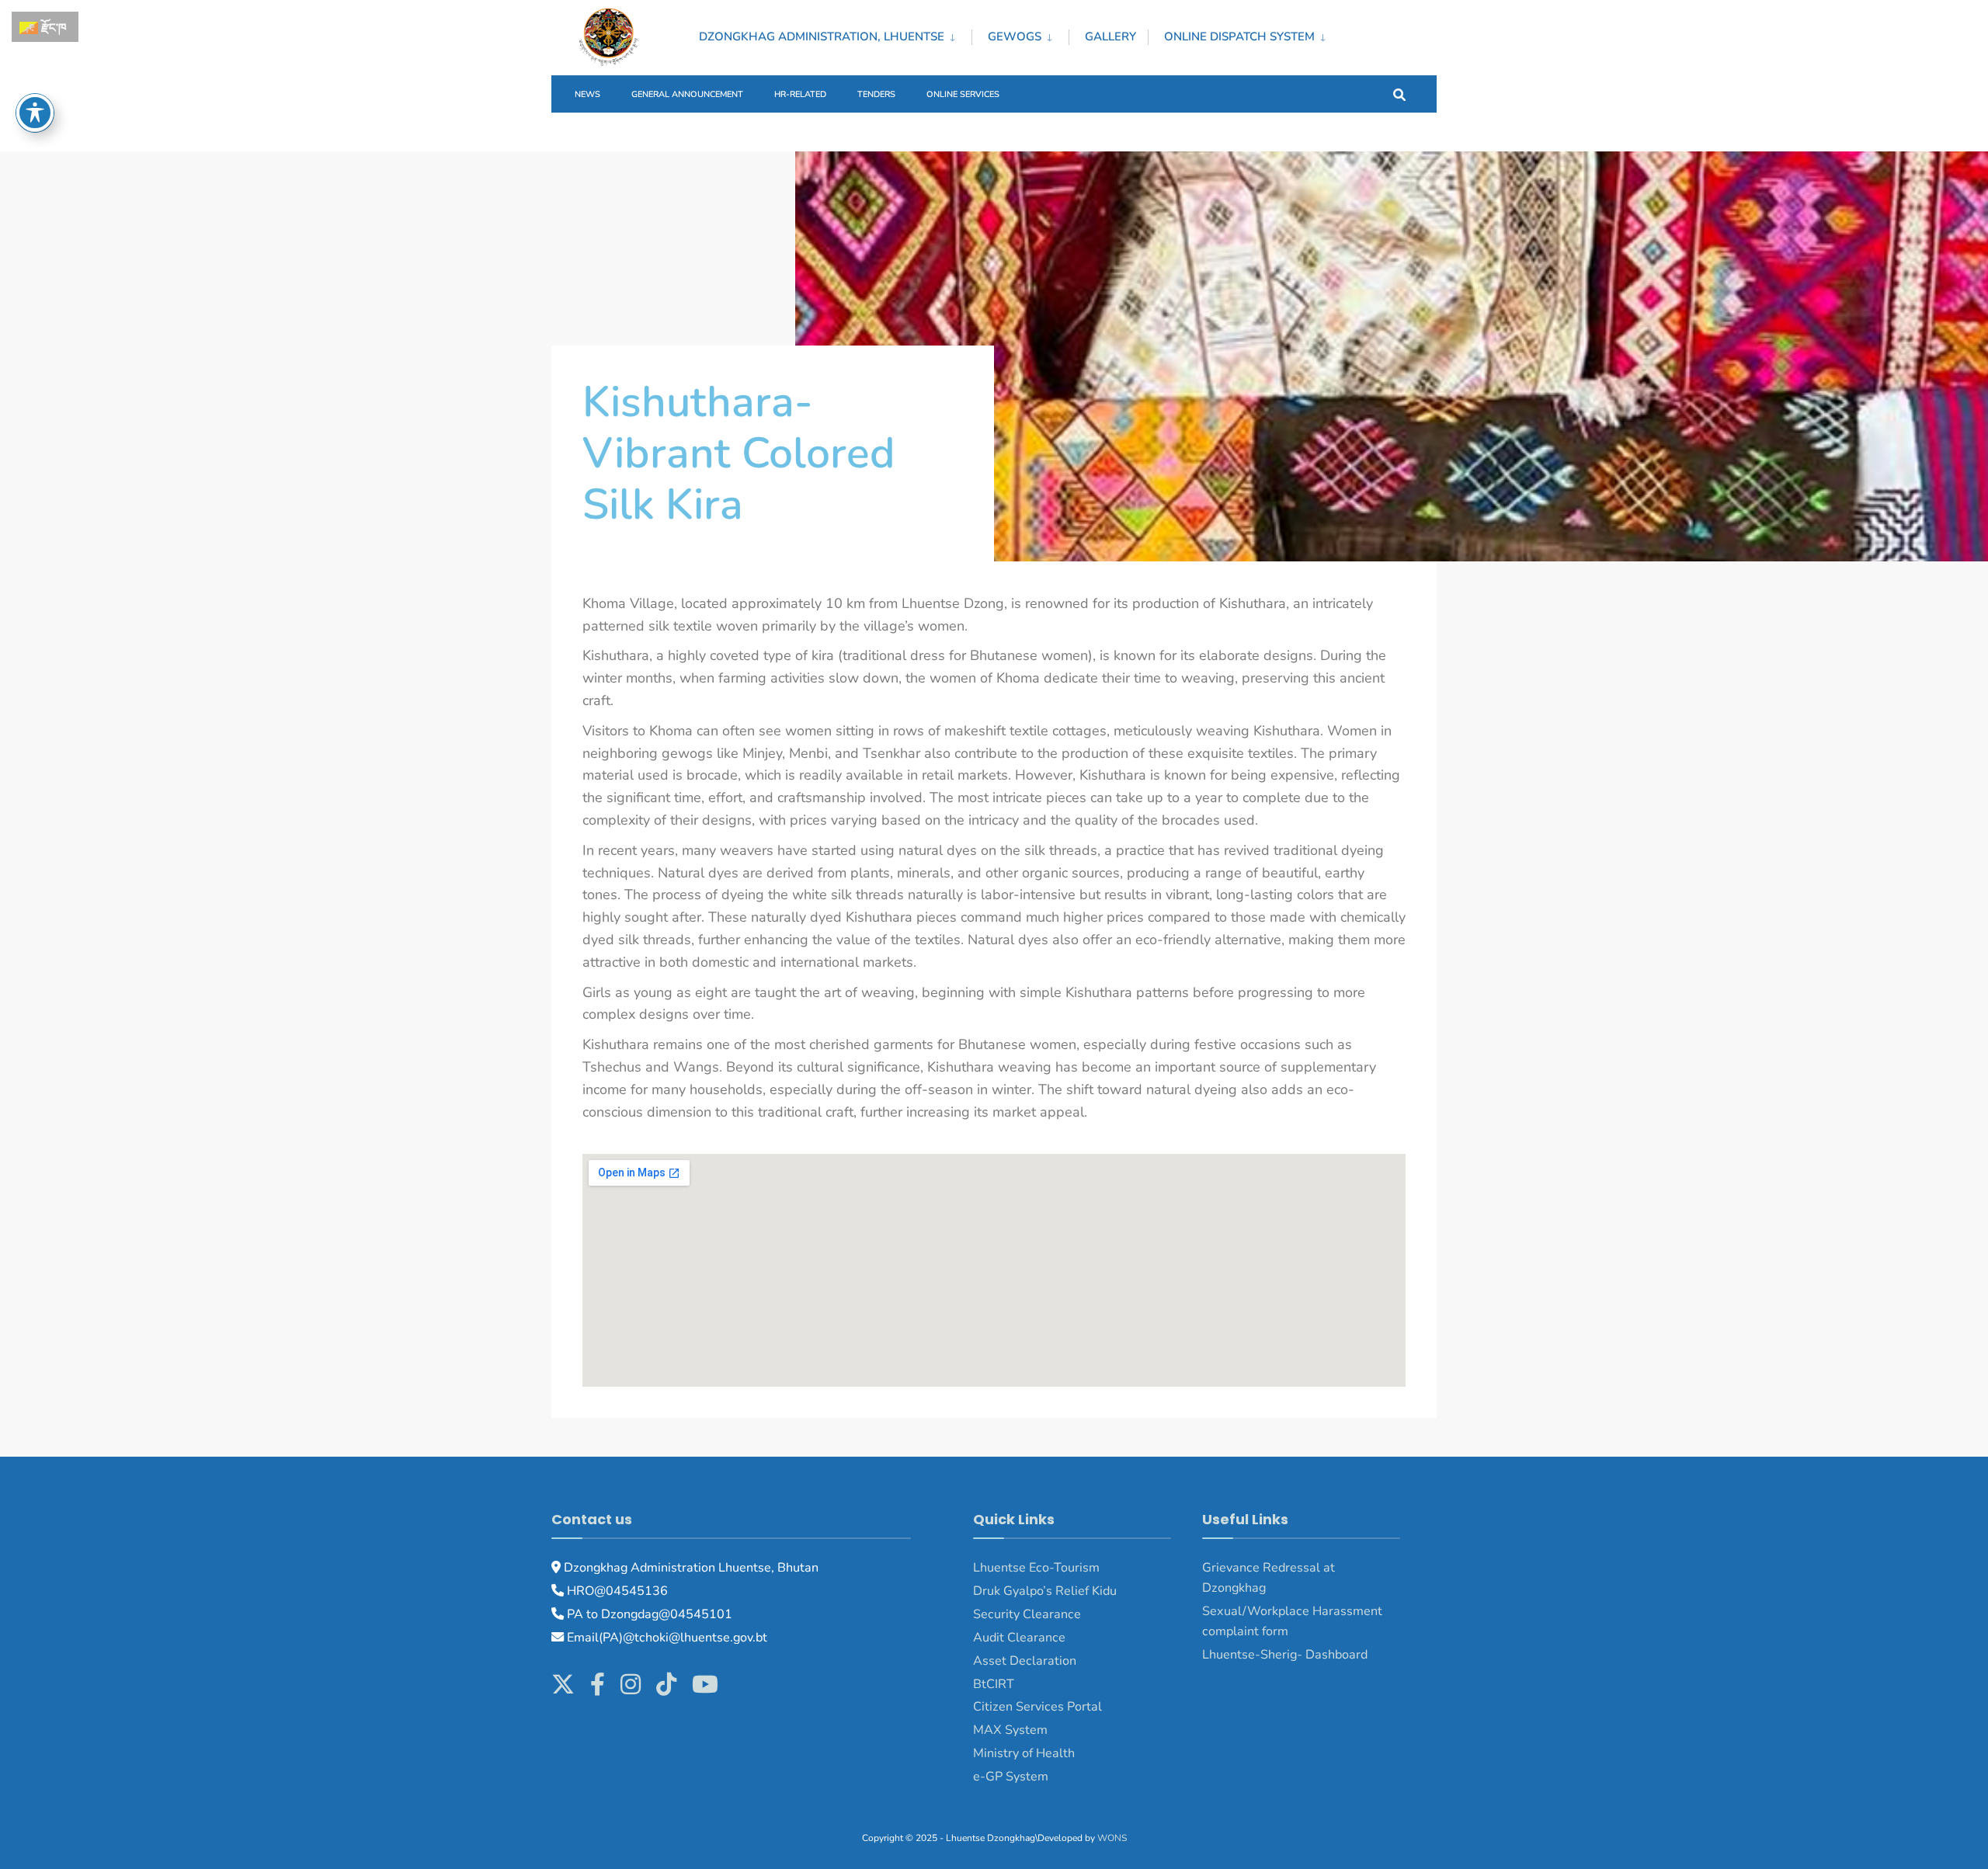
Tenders (876, 94)
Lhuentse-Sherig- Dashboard (1285, 1655)
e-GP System (1011, 1777)
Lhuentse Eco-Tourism (1036, 1568)
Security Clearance (1027, 1614)
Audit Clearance (1019, 1638)
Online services (963, 94)
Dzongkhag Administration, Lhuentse (822, 36)
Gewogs (1015, 36)
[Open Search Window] (1399, 94)
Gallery (1110, 36)
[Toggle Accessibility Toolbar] (35, 113)
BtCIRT (994, 1684)
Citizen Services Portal (1037, 1707)
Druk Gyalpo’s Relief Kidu (1045, 1591)
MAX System (1010, 1730)
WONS (1112, 1838)
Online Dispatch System (1239, 36)
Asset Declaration (1025, 1661)
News (587, 94)
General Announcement (687, 94)
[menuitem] (835, 34)
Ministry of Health (1024, 1753)
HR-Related (800, 94)
